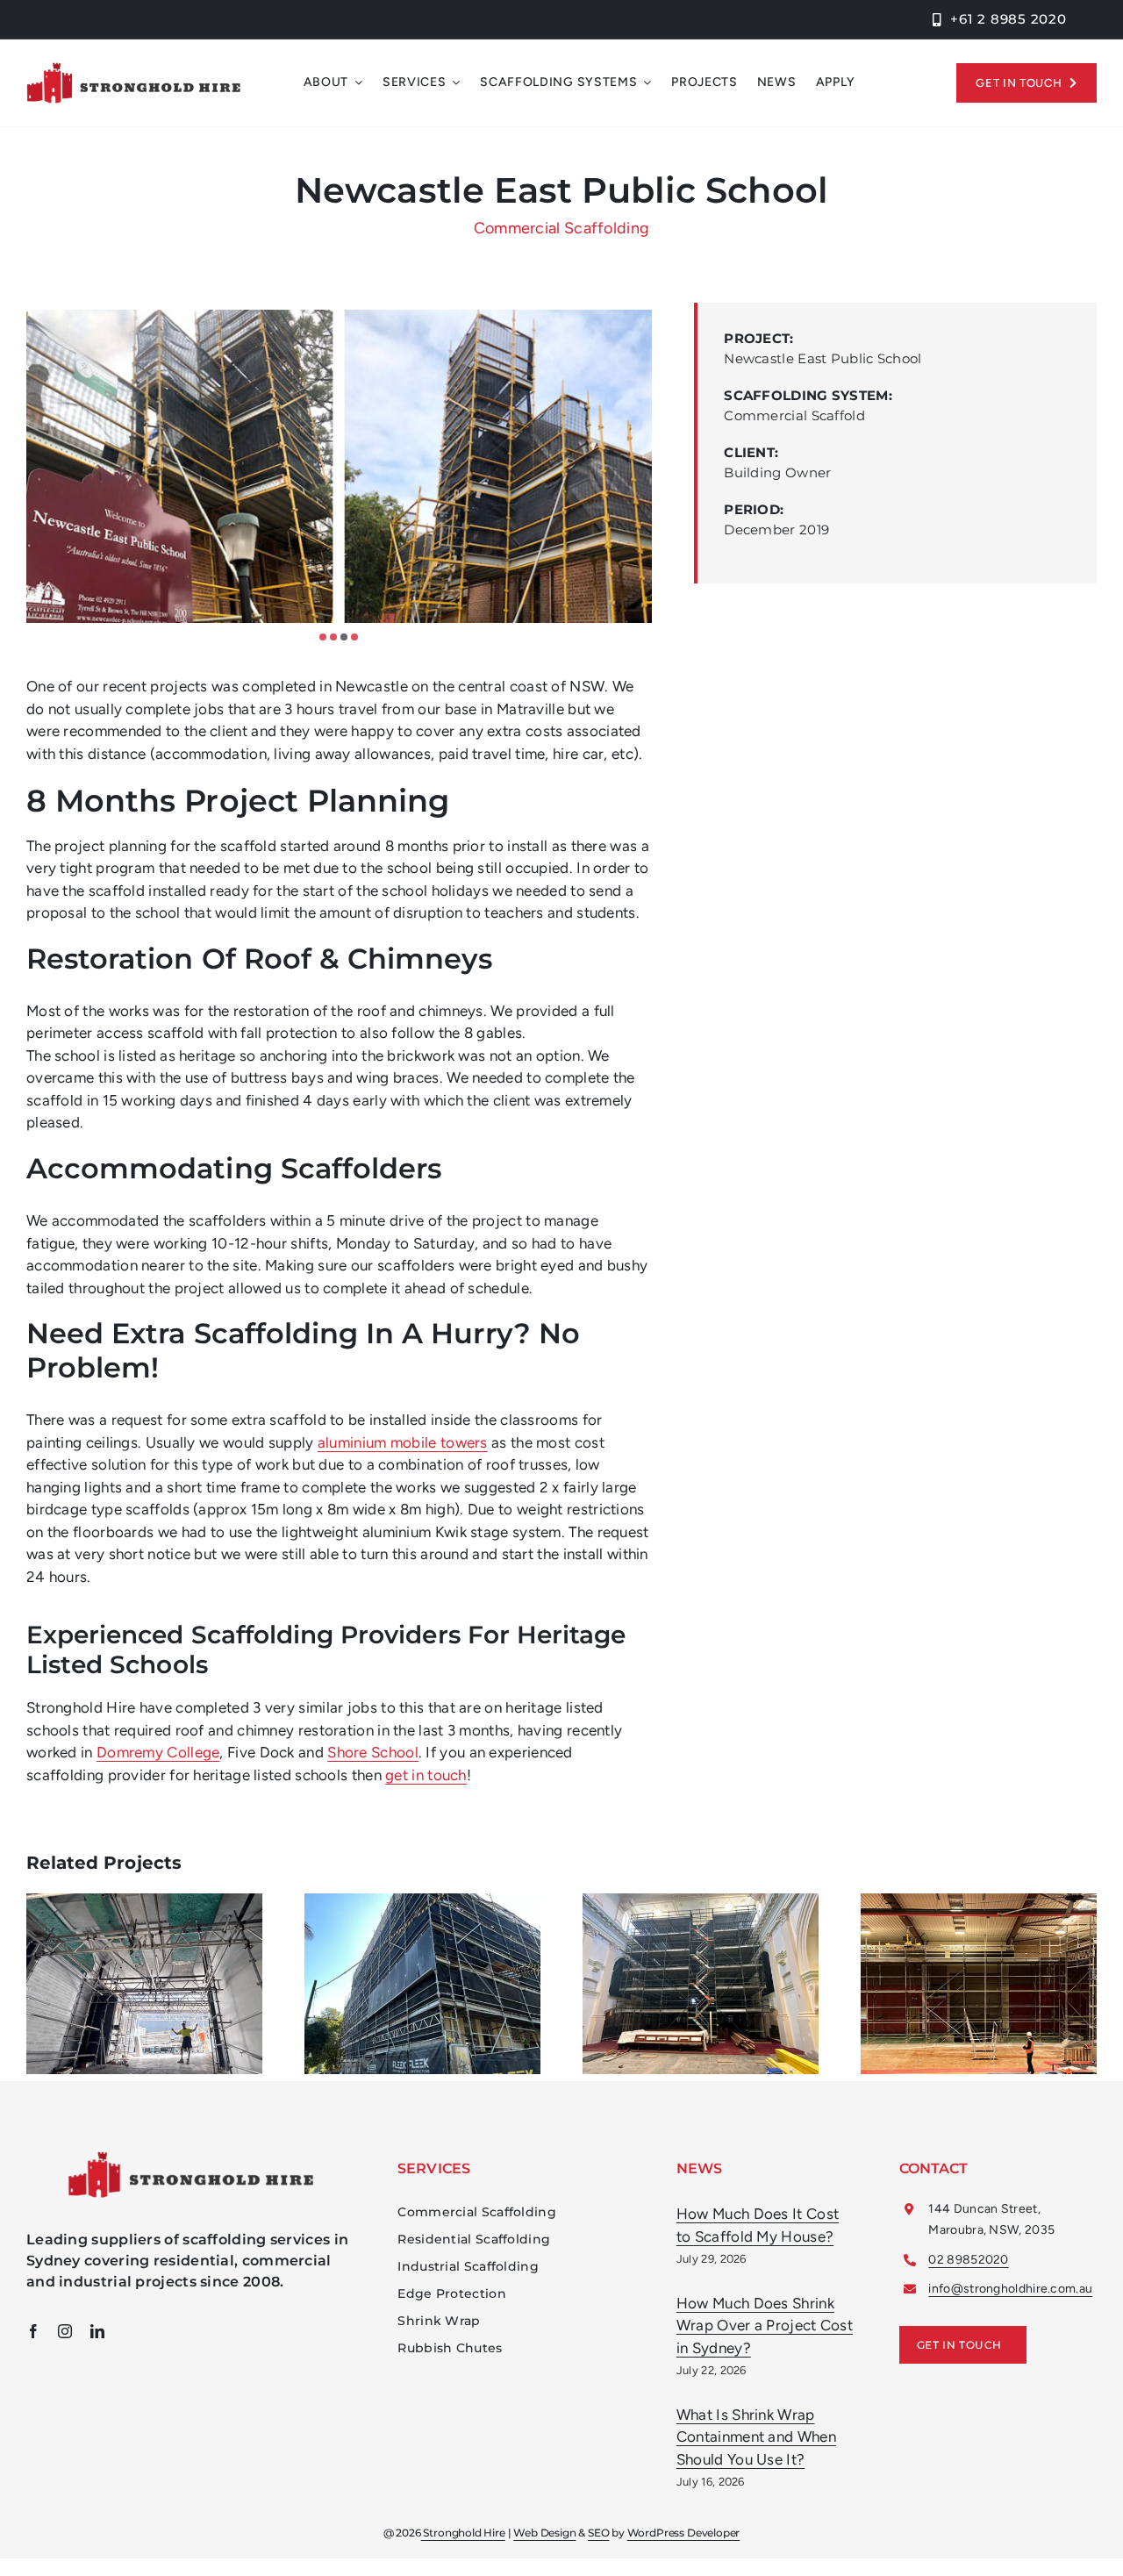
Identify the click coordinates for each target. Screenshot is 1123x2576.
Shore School (373, 1752)
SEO (598, 2533)
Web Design (544, 2533)
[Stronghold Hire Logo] (133, 69)
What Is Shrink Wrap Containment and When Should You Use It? (756, 2437)
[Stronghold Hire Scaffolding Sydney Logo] (190, 2158)
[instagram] (65, 2331)
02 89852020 (968, 2260)
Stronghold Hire (463, 2533)
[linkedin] (97, 2331)
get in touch (426, 1775)
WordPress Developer (684, 2533)
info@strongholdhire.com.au (1010, 2289)
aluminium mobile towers (403, 1442)
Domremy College (158, 1752)
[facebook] (33, 2331)
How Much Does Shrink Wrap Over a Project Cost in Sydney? (765, 2326)
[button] (323, 637)
